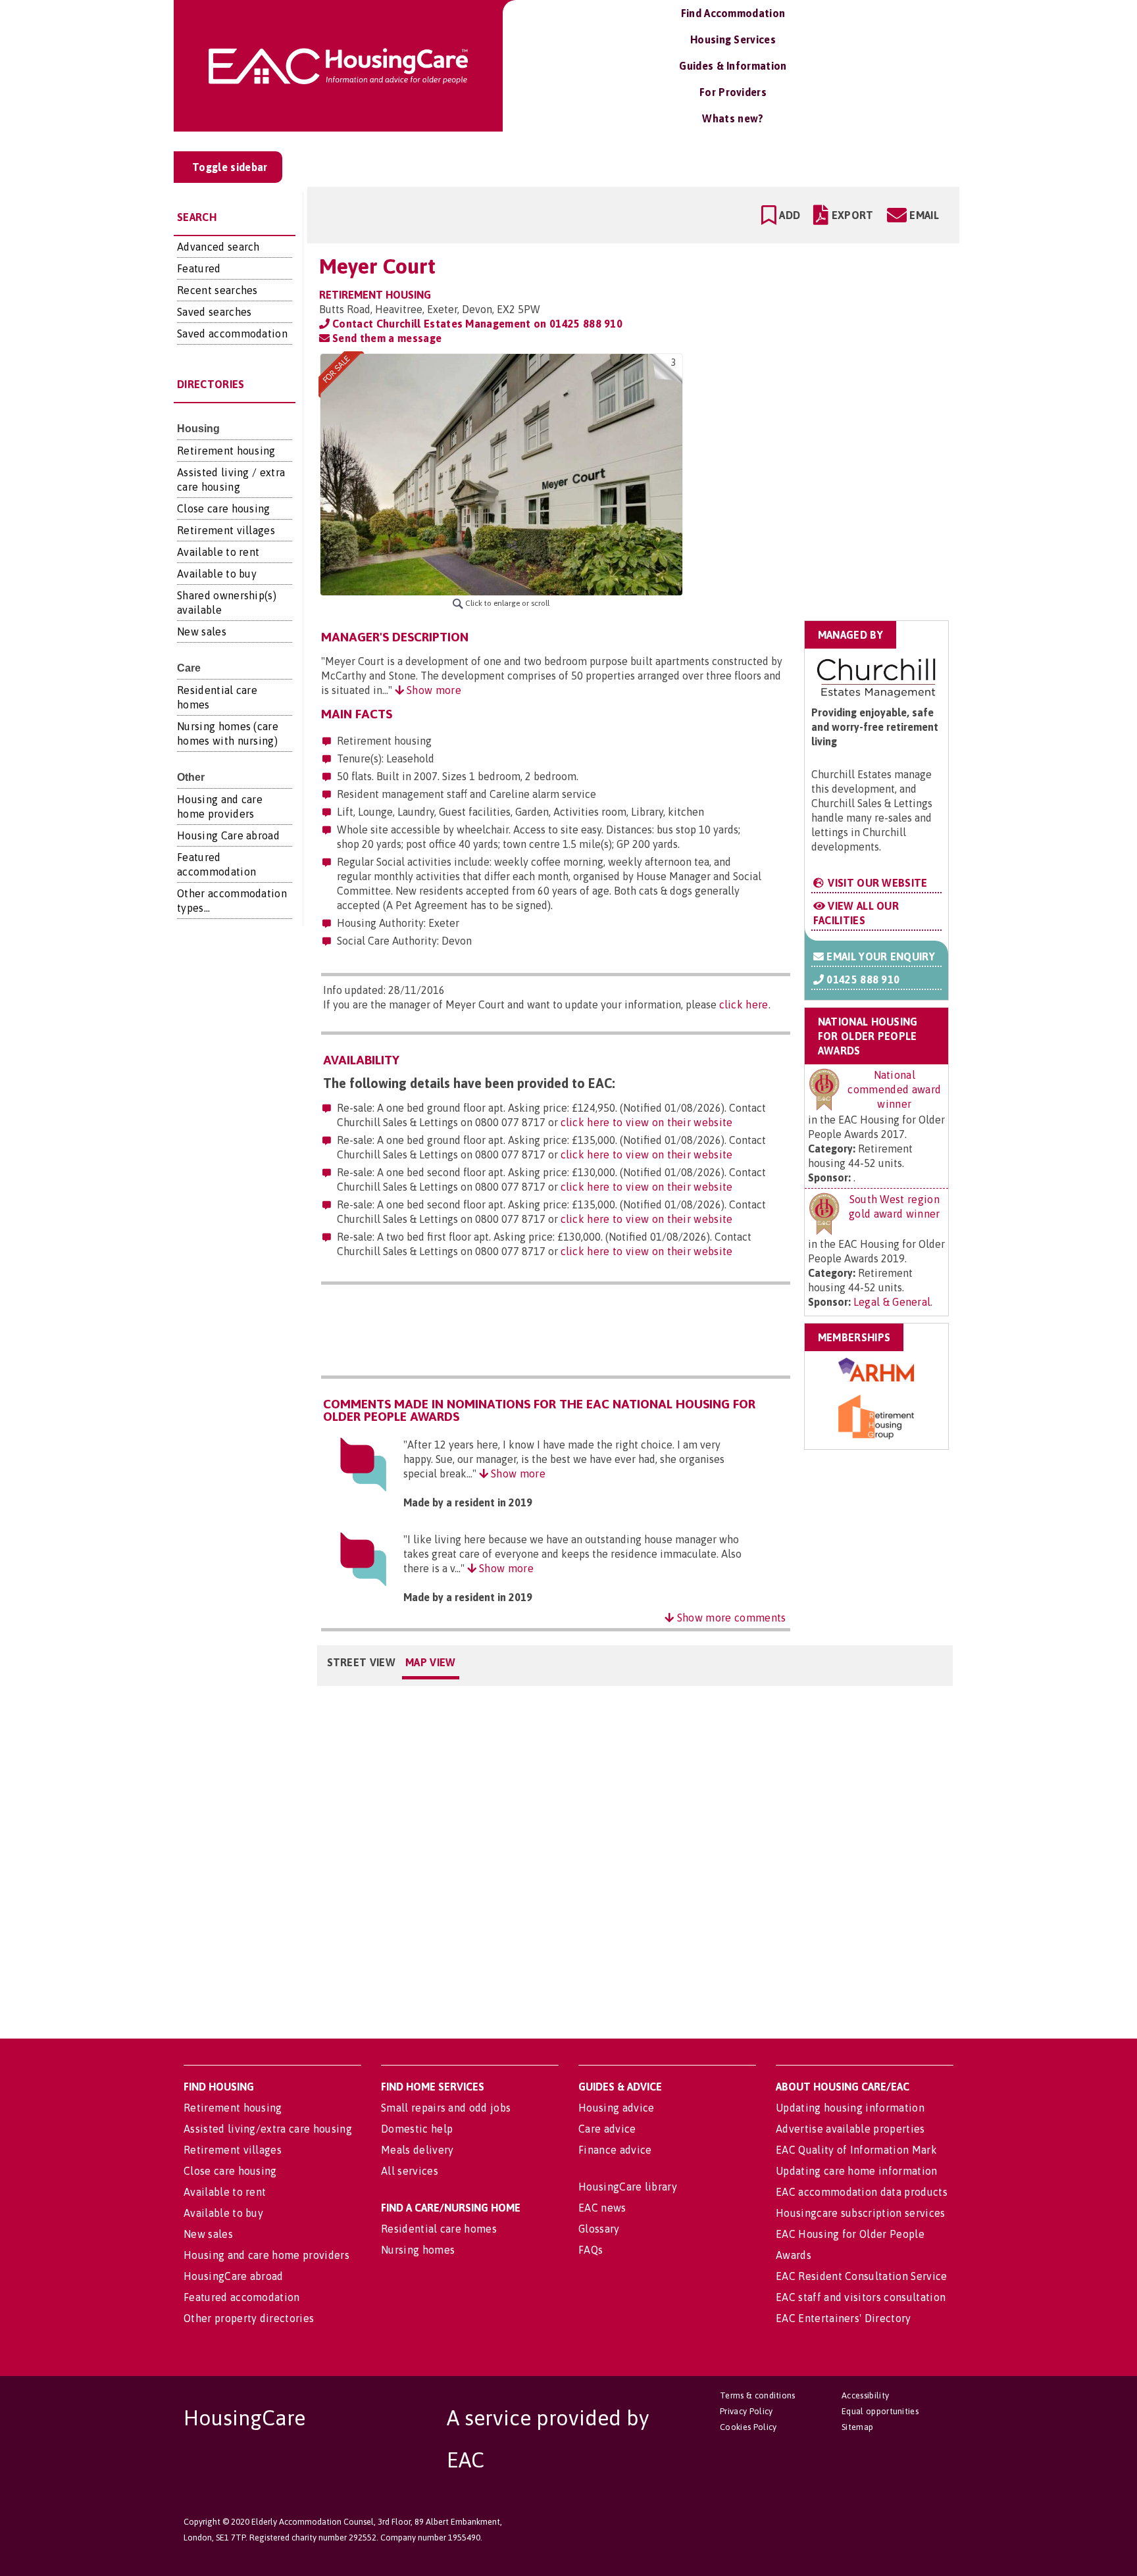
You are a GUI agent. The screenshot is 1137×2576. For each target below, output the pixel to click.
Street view (362, 1662)
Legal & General (892, 1302)
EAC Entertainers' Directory (844, 2318)
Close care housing (224, 508)
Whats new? (733, 118)
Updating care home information (857, 2171)
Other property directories (249, 2318)
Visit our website (876, 883)
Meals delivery (417, 2150)
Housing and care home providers (266, 2255)
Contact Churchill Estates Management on (476, 324)
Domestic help (417, 2129)
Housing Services (733, 39)
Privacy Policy (746, 2411)
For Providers (733, 92)
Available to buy (217, 574)
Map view (431, 1662)
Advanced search (218, 247)
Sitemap (857, 2427)
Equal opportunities (880, 2411)
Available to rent (218, 552)
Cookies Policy (748, 2427)
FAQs (591, 2250)
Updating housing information (850, 2108)
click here (744, 1004)
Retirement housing (226, 451)
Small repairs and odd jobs (446, 2108)
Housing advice (616, 2108)
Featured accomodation (242, 2297)
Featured (199, 268)
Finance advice (615, 2150)
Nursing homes (418, 2250)
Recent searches (217, 290)
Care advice (607, 2129)
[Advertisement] (846, 436)
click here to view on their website (647, 1122)
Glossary (599, 2229)
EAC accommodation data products (862, 2192)
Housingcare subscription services (861, 2213)
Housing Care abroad (228, 835)
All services (410, 2171)
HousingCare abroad (234, 2276)
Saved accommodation (232, 334)
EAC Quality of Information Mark (856, 2150)
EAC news (602, 2208)
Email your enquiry (879, 956)
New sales (202, 632)
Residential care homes (439, 2229)
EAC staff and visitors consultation (861, 2297)
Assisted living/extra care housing (268, 2129)
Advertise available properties (850, 2129)
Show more (433, 690)
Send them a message (386, 338)
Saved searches (214, 312)
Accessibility (865, 2395)
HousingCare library (628, 2187)
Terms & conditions (758, 2395)
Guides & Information (733, 66)
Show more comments (730, 1618)
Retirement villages (226, 530)
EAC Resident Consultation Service (862, 2276)
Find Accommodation (733, 13)
